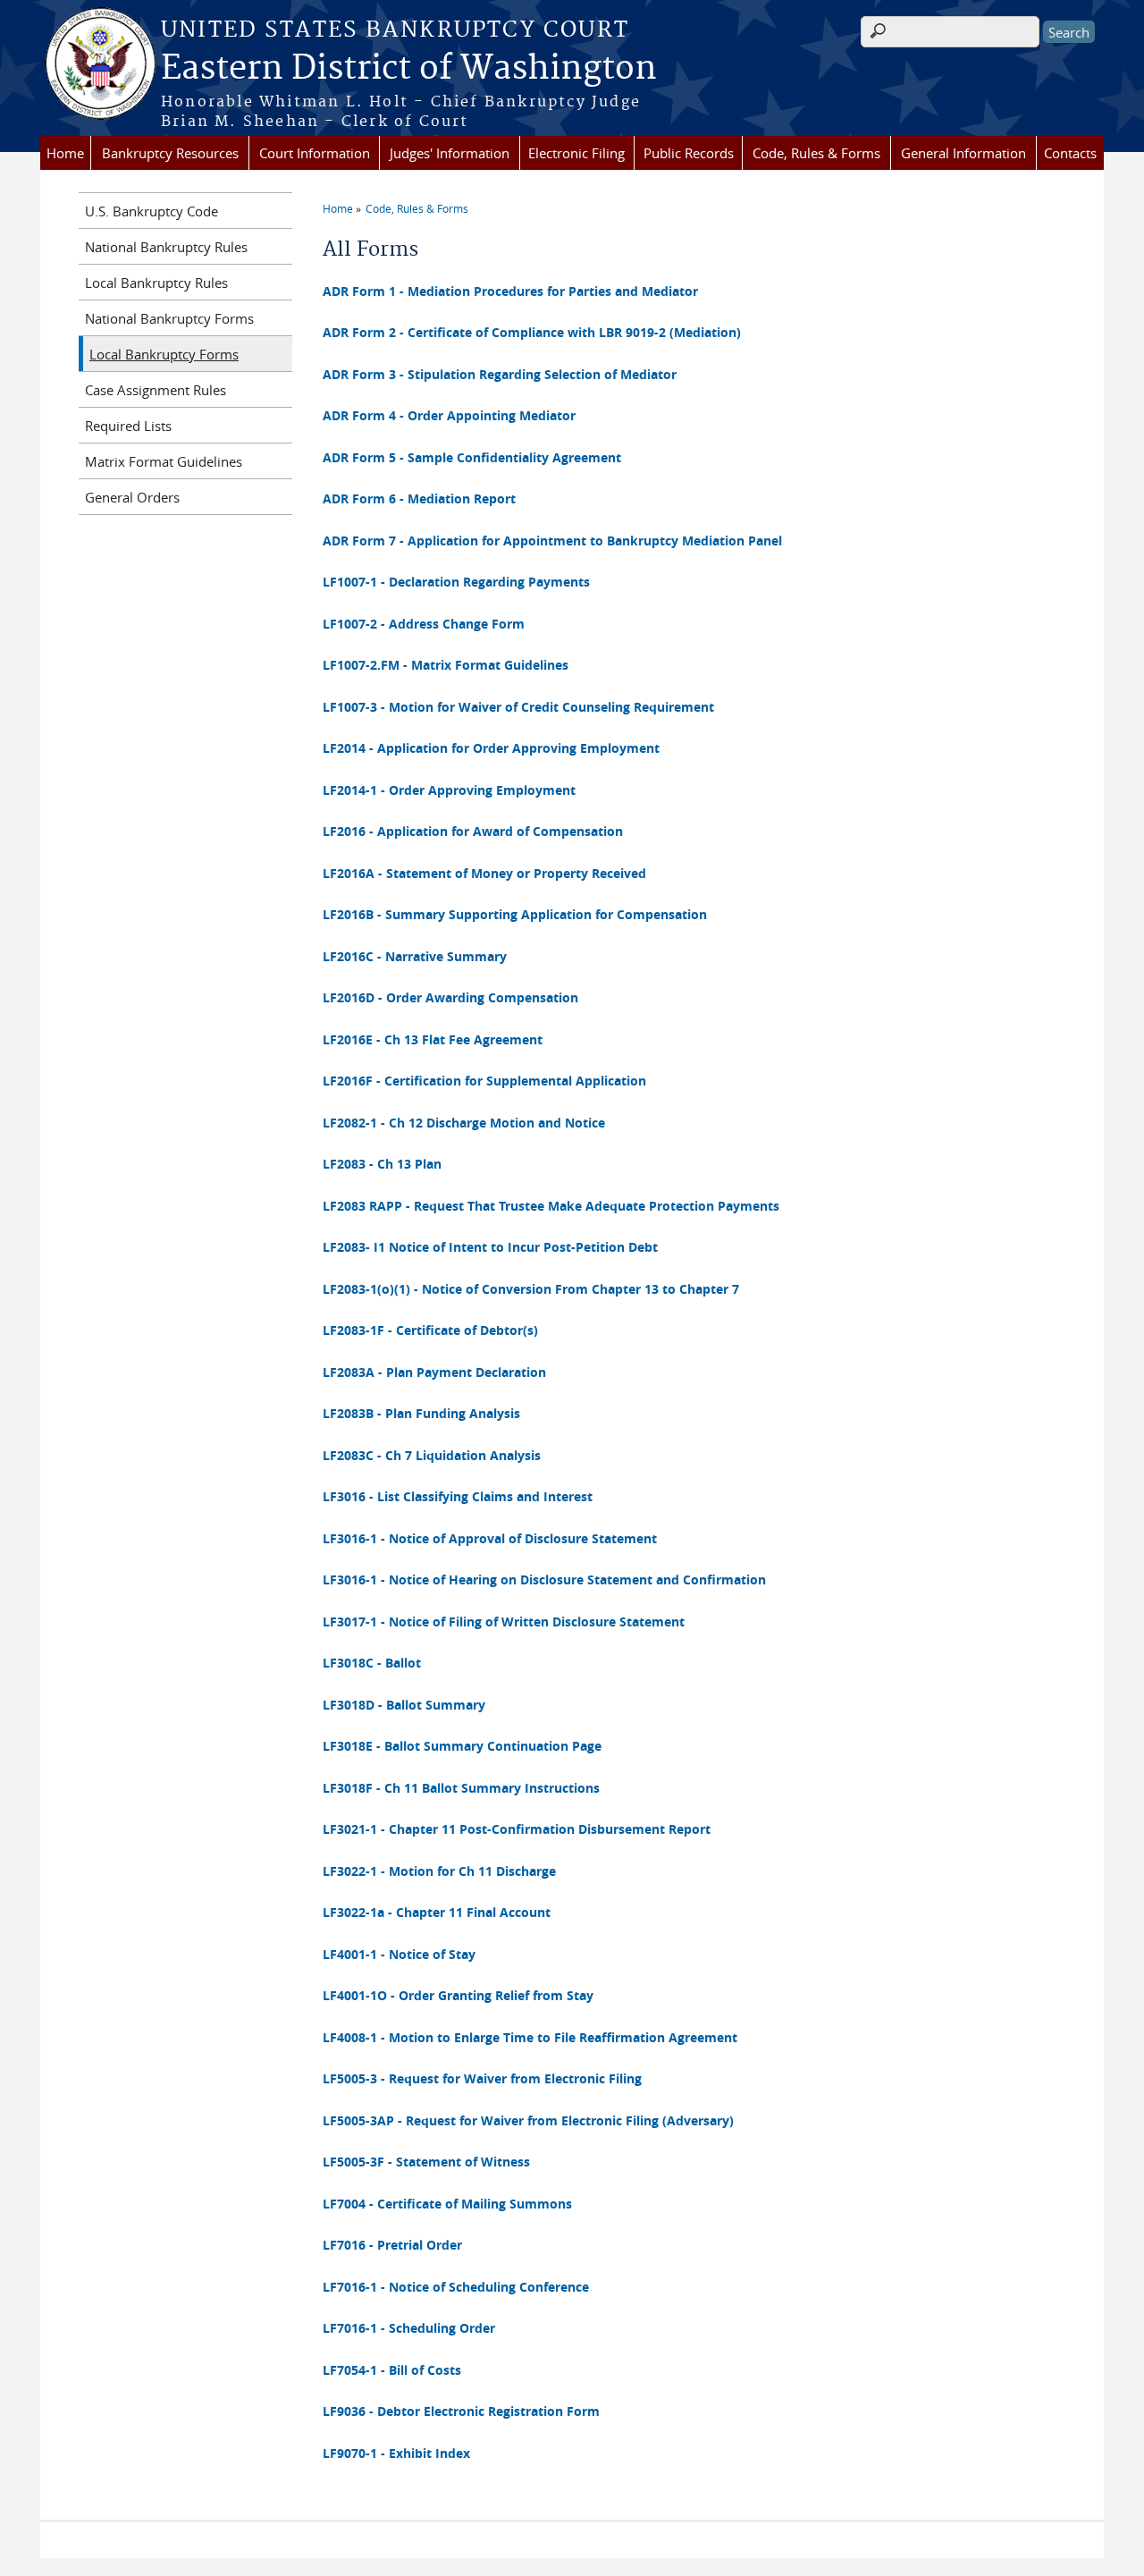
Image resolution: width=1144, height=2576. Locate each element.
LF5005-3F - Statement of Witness (426, 2162)
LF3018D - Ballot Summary (404, 1705)
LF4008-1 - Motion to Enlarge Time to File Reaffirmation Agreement (530, 2037)
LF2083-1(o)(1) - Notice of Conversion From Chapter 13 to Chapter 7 (531, 1289)
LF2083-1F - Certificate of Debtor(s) (430, 1330)
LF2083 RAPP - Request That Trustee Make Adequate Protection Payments (551, 1206)
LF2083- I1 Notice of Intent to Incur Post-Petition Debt (490, 1247)
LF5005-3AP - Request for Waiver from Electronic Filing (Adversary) (528, 2120)
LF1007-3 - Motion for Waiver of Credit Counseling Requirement (518, 707)
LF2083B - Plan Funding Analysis (421, 1413)
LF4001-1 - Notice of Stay (399, 1954)
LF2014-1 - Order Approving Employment (449, 790)
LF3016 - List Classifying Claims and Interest (458, 1496)
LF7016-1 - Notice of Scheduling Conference (456, 2287)
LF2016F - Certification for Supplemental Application (484, 1081)
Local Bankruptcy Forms (164, 354)
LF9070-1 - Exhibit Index (396, 2453)
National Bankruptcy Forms (169, 318)
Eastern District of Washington (409, 69)
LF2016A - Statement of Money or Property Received (484, 873)
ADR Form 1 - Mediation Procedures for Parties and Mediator (510, 291)
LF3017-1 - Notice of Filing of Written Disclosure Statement (504, 1622)
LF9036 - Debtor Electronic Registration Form (461, 2411)
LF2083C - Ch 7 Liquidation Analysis (432, 1455)
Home (65, 153)
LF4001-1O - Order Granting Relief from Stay (458, 1995)
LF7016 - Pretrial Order (392, 2245)
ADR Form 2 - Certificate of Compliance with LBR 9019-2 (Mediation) (532, 332)
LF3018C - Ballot (372, 1663)
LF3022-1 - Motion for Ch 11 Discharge (439, 1871)
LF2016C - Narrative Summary (415, 956)
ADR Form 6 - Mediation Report (419, 498)
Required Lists (128, 426)
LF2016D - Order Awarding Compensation (450, 997)
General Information (963, 153)
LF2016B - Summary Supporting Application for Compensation (515, 914)
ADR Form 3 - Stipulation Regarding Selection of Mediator (500, 374)
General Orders (132, 497)
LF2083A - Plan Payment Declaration (434, 1372)
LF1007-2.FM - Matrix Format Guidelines (446, 665)
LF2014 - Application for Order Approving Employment (491, 748)
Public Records (689, 153)
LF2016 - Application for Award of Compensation (473, 831)
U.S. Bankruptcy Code (151, 211)
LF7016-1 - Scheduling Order (409, 2328)
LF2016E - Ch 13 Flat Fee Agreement (433, 1039)
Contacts (1070, 153)
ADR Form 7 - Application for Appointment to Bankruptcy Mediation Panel (552, 541)
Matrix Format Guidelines (164, 461)
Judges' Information (450, 153)
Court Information (315, 153)
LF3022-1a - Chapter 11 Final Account (437, 1912)
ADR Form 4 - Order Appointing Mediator (449, 415)
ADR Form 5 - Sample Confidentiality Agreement (472, 457)
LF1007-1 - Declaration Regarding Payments (456, 582)
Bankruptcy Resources (170, 153)
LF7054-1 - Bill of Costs (392, 2370)
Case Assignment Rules (156, 390)
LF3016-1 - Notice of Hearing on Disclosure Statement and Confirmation (544, 1579)
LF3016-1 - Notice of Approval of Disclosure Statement (490, 1538)
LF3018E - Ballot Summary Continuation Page (462, 1746)
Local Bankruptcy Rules (156, 283)
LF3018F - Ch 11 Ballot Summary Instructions (461, 1788)
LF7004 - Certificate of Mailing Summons (447, 2204)
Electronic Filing (576, 153)
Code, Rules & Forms (816, 153)
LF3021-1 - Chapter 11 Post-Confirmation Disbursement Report (517, 1829)
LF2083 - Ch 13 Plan (382, 1164)
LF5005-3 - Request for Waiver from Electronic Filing (482, 2078)
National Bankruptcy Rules (166, 247)
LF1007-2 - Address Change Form (424, 624)
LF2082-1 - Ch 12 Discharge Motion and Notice (464, 1123)
